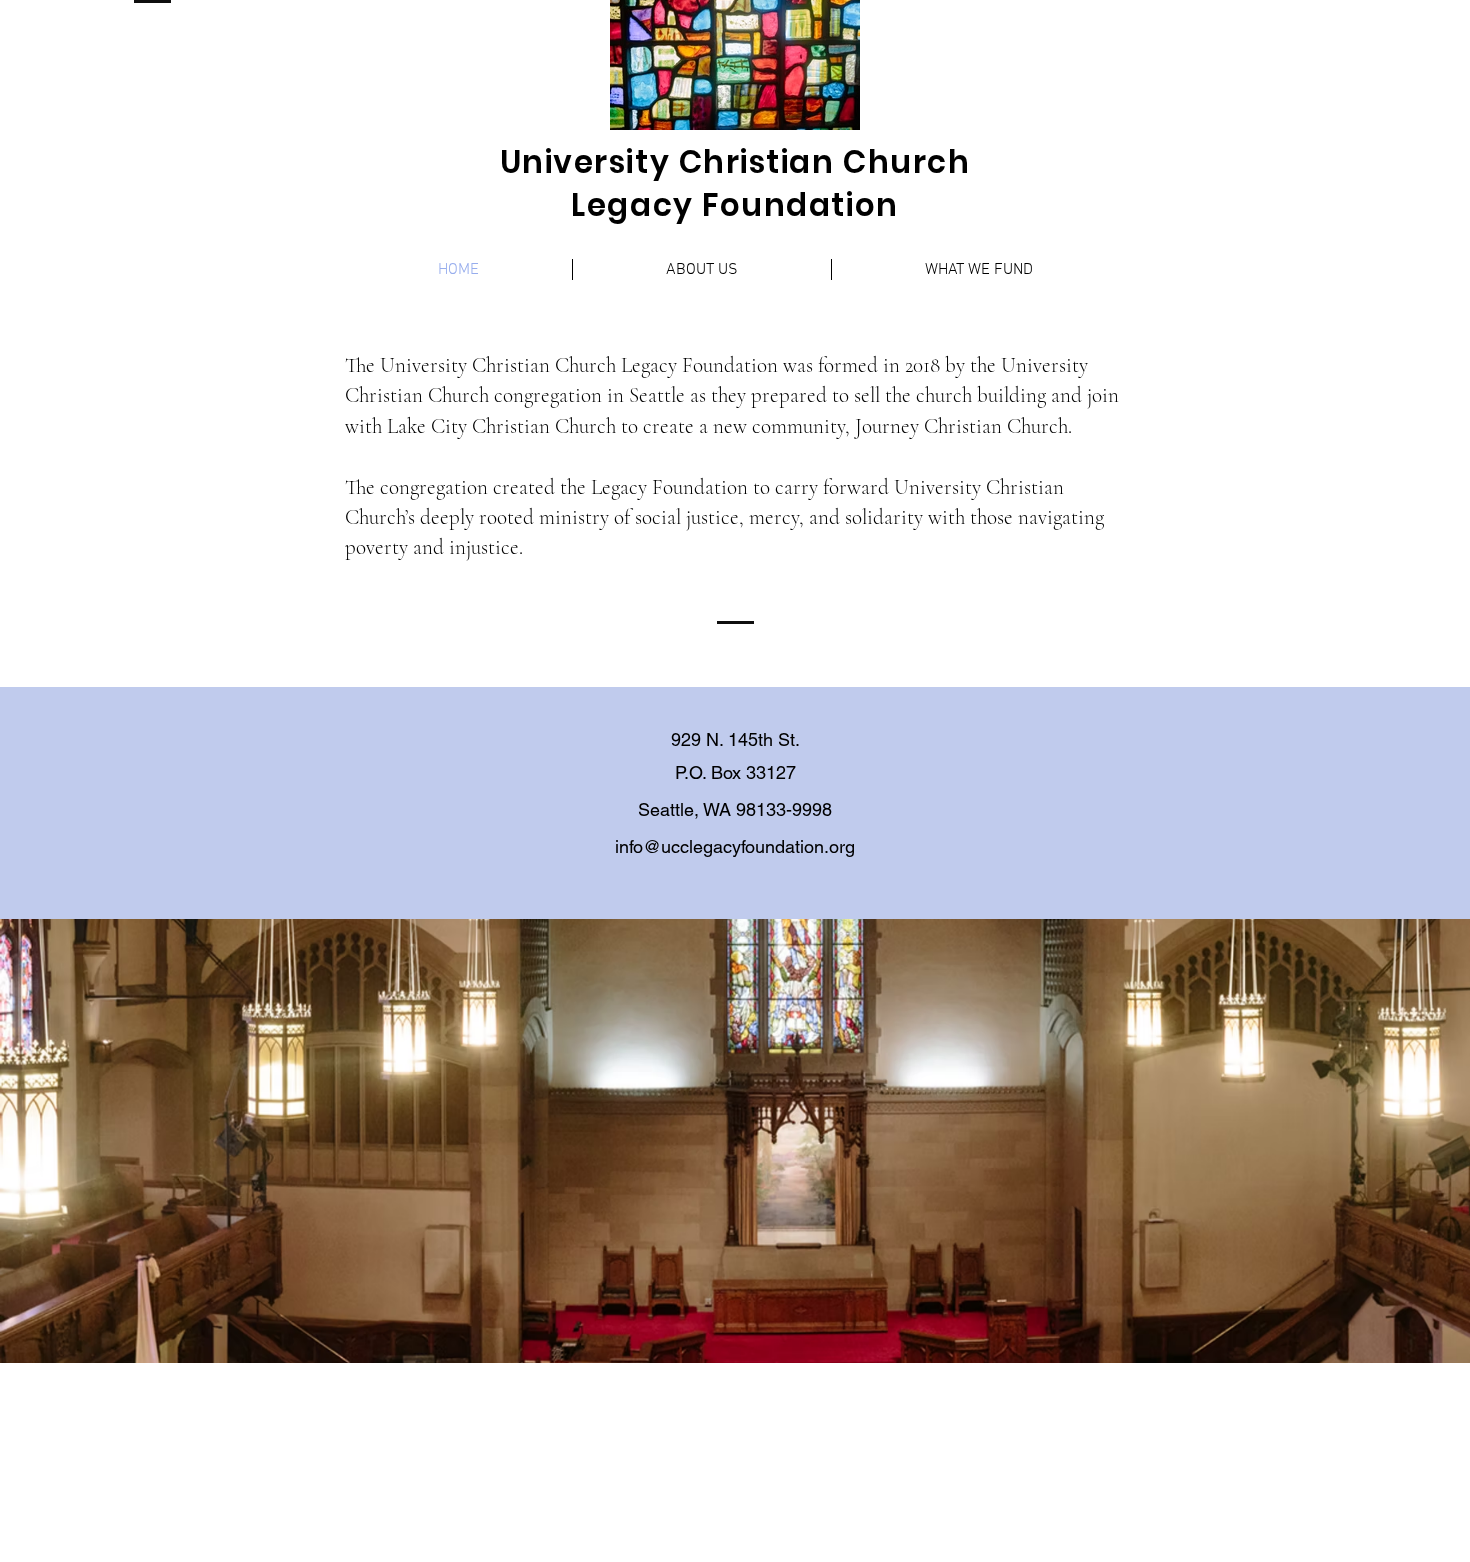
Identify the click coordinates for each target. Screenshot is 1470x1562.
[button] (702, 269)
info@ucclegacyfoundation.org (735, 846)
